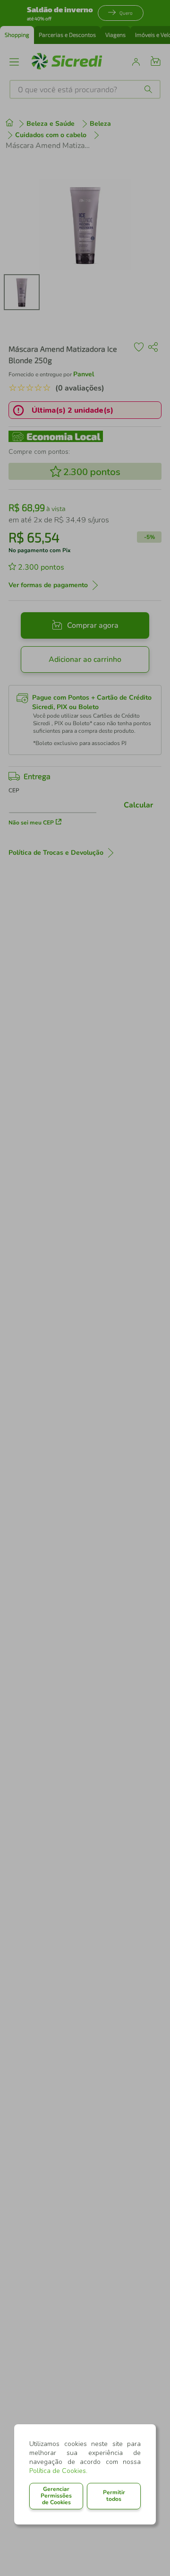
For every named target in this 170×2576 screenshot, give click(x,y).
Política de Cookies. (58, 2471)
